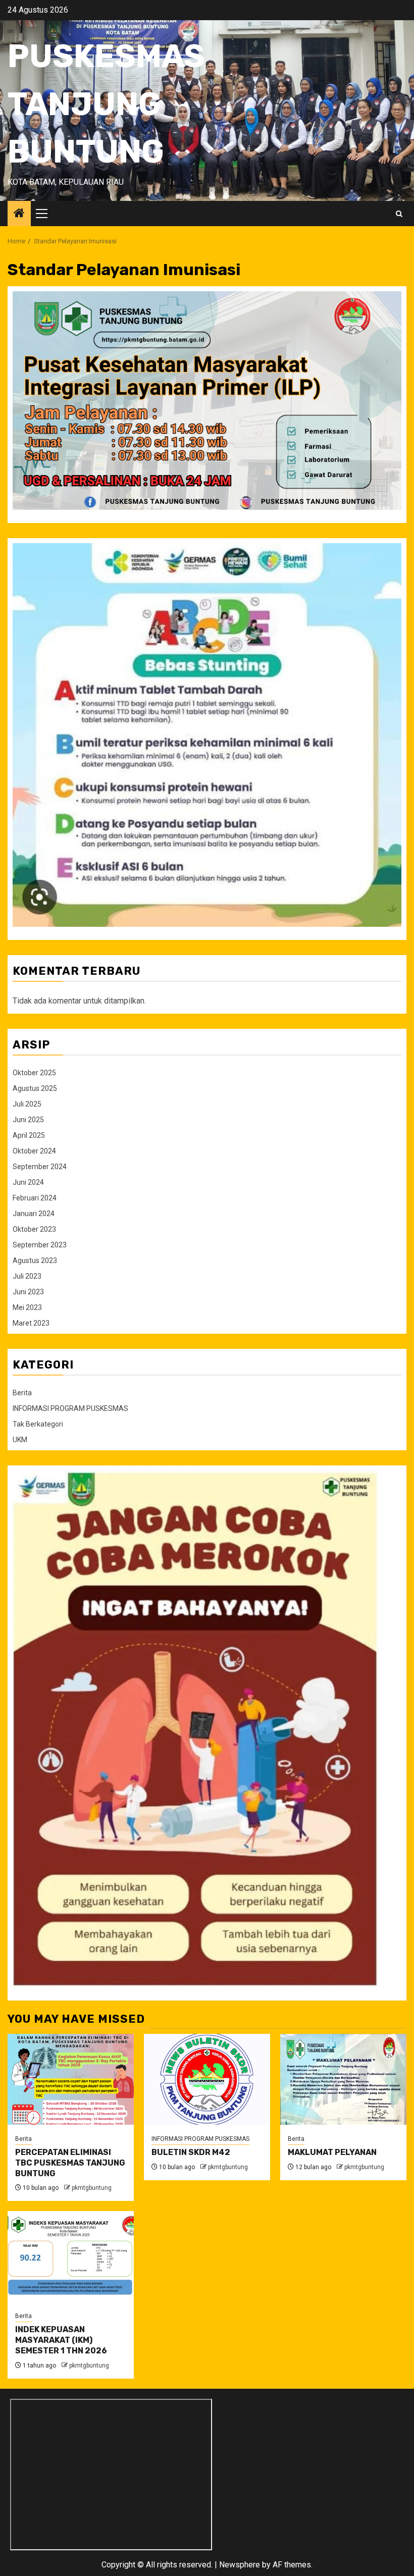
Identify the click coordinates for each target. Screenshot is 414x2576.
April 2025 (29, 1135)
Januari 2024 (34, 1214)
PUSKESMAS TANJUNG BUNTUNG (106, 104)
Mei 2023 (27, 1307)
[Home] (19, 214)
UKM (20, 1440)
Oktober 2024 (34, 1151)
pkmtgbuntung (92, 2188)
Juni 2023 (28, 1292)
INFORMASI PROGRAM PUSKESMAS (70, 1408)
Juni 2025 (28, 1120)
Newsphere (240, 2565)
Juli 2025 (27, 1104)
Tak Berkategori (38, 1424)
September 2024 (40, 1167)
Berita (22, 1393)
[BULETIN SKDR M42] (207, 2079)
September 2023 (40, 1245)
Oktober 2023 (34, 1229)
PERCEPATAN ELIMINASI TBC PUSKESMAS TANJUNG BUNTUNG (70, 2163)
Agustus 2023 (35, 1260)
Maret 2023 (31, 1323)
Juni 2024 (28, 1182)
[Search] (399, 214)
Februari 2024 (35, 1198)
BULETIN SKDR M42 (191, 2152)
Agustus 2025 (35, 1088)
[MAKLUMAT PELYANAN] (343, 2079)
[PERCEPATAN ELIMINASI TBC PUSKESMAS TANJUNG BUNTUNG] (71, 2079)
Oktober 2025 (34, 1073)
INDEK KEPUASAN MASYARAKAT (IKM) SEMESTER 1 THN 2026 (61, 2340)
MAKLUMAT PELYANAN (332, 2152)
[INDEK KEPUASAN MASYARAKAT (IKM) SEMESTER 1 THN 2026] (71, 2256)
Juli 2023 (27, 1276)
